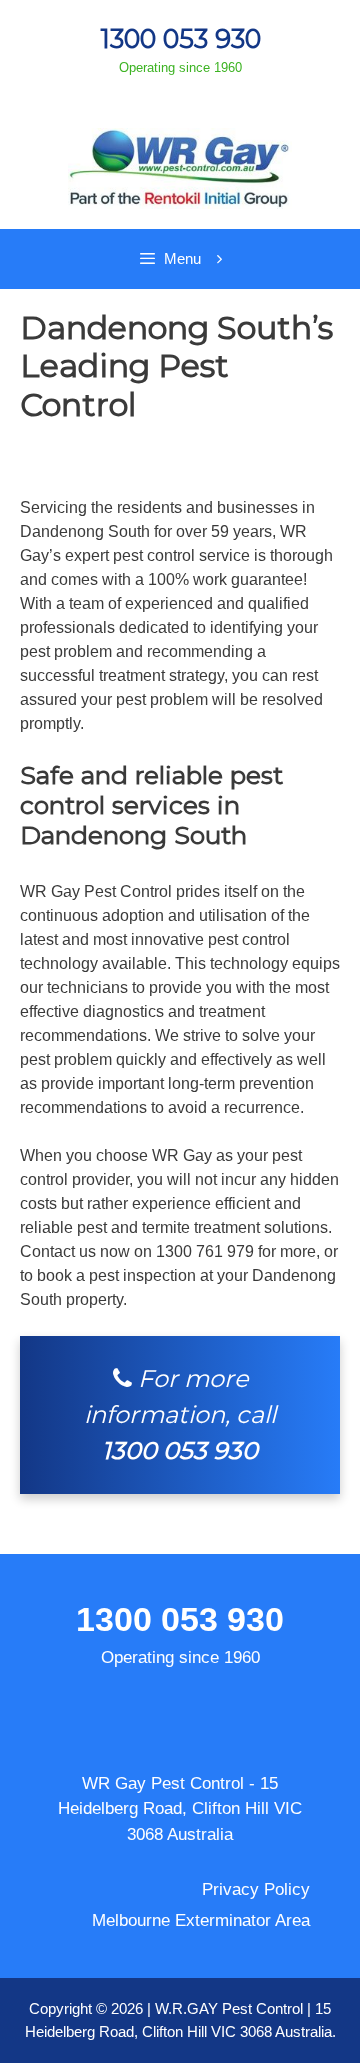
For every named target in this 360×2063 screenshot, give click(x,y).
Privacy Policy (256, 1889)
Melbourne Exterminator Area (201, 1920)
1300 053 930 (180, 38)
